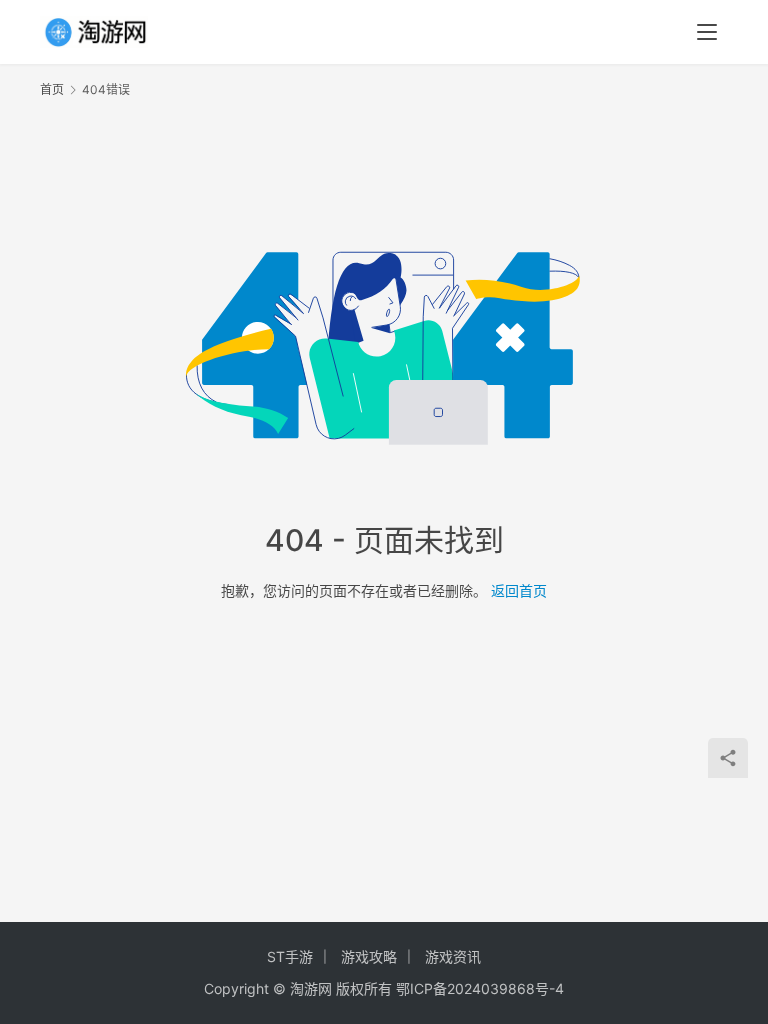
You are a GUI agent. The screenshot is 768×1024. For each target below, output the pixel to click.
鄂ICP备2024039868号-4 (480, 988)
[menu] (707, 32)
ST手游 (290, 956)
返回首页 (519, 590)
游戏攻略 (369, 956)
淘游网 (311, 988)
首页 (52, 89)
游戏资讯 (453, 956)
